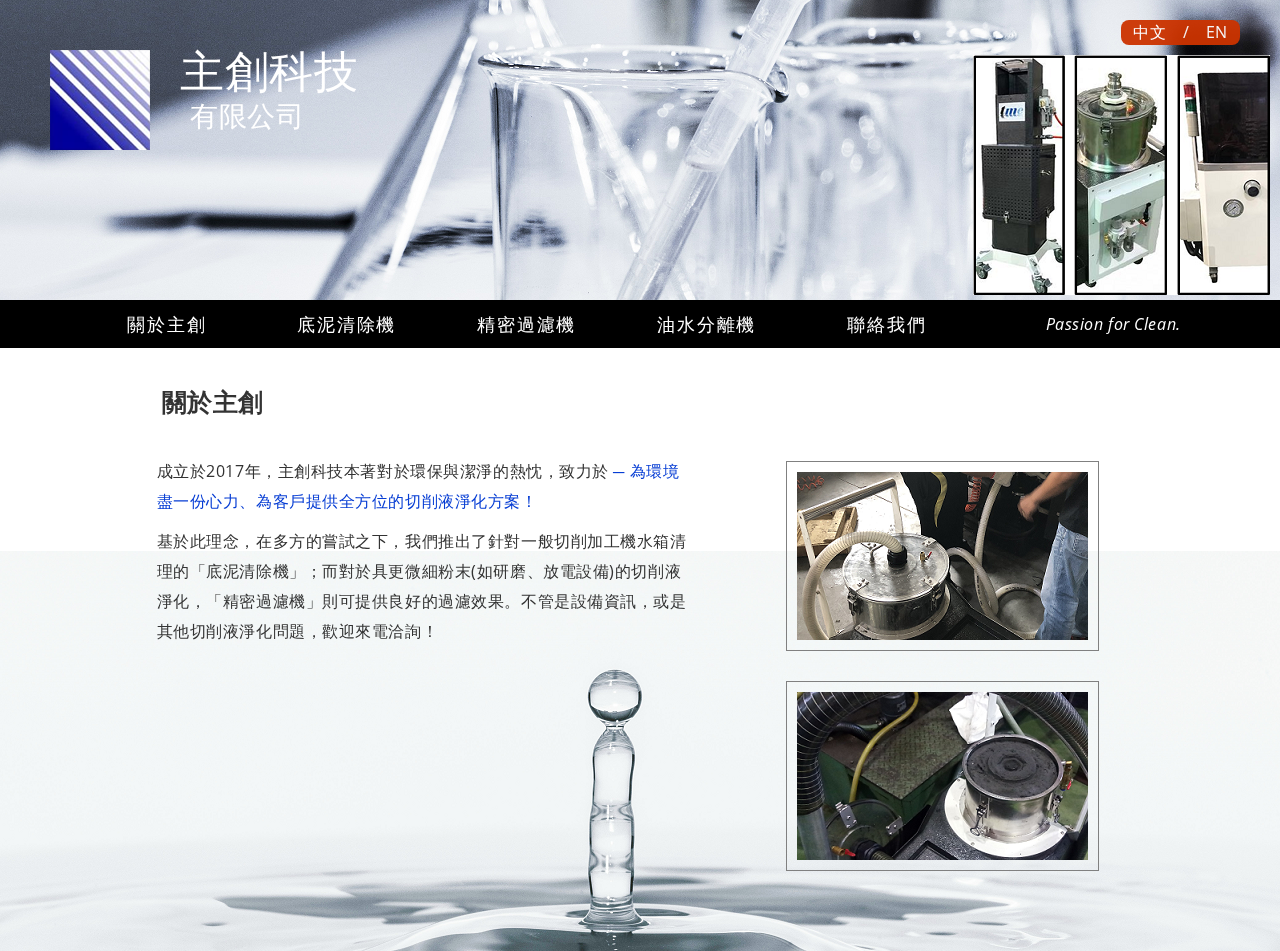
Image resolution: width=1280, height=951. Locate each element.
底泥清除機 (346, 324)
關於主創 (166, 324)
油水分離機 (706, 324)
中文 (1149, 32)
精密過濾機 (526, 324)
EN (1217, 32)
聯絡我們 (886, 324)
